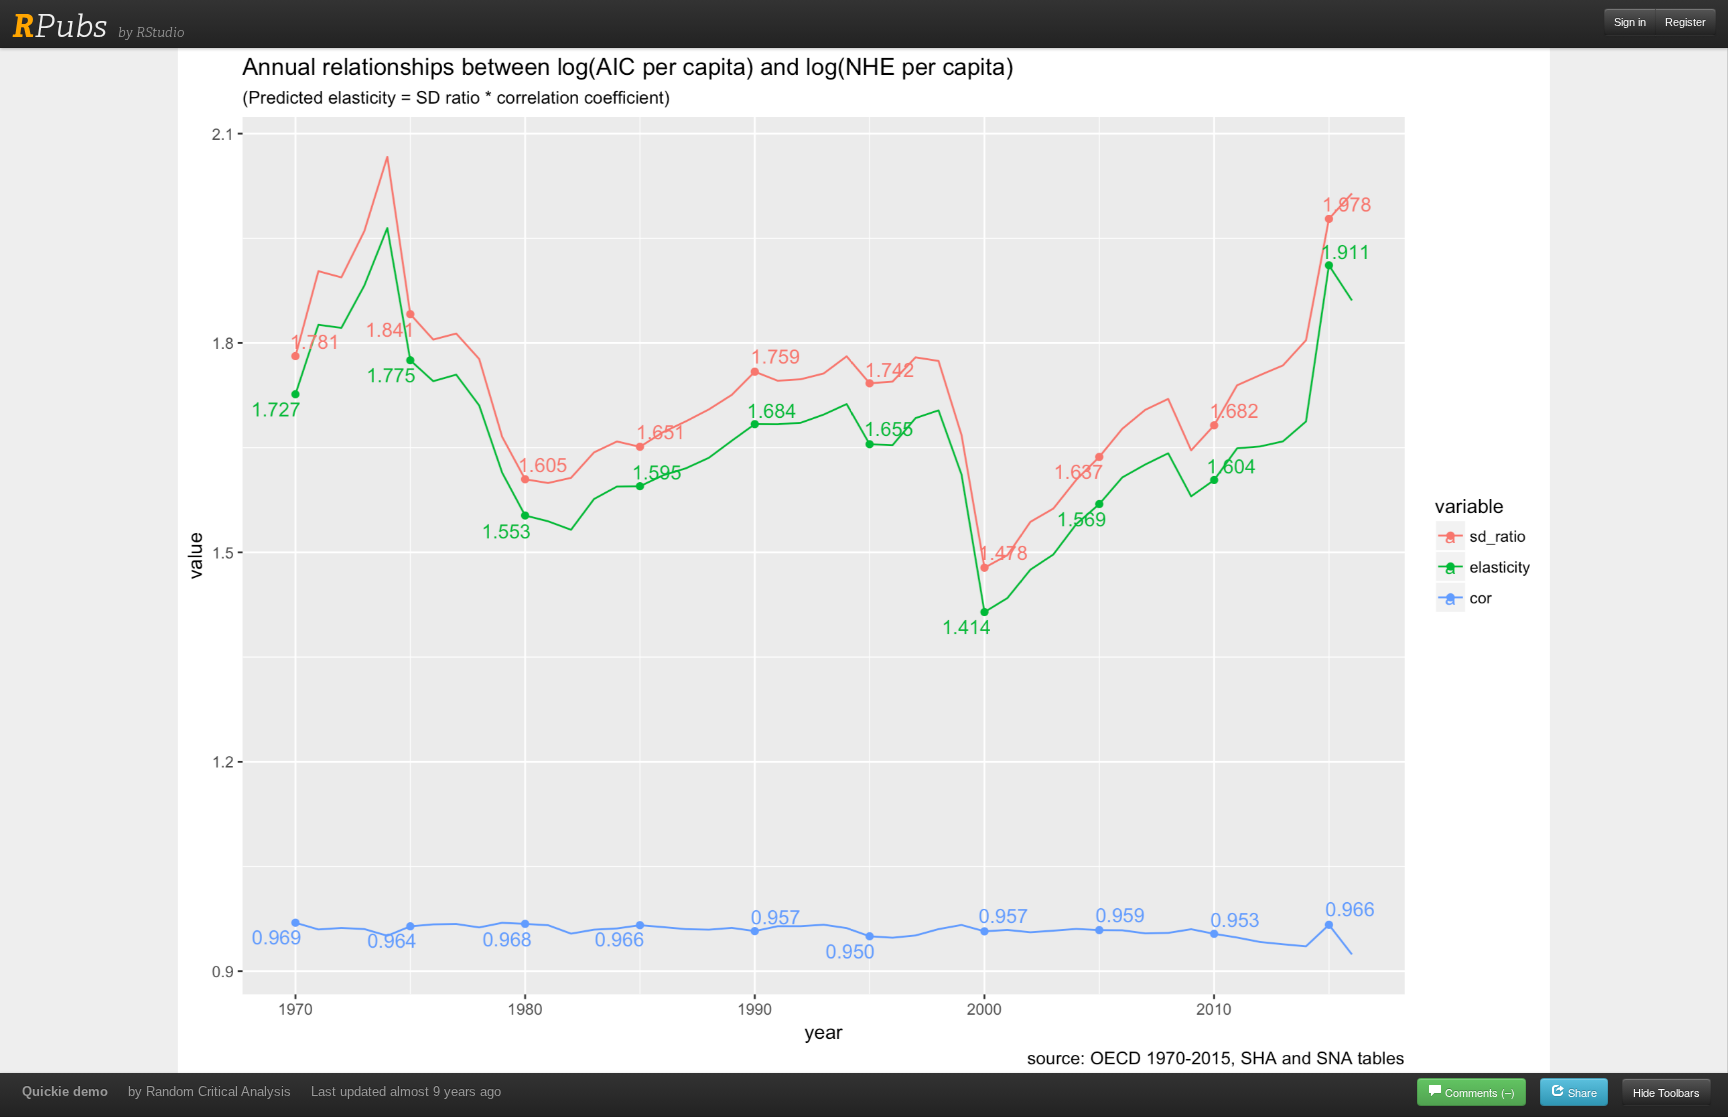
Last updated (406, 1091)
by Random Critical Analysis (209, 1091)
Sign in (1630, 22)
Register (1685, 22)
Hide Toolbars (1666, 1092)
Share (1581, 1092)
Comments (1480, 1092)
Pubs (59, 26)
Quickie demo (65, 1091)
